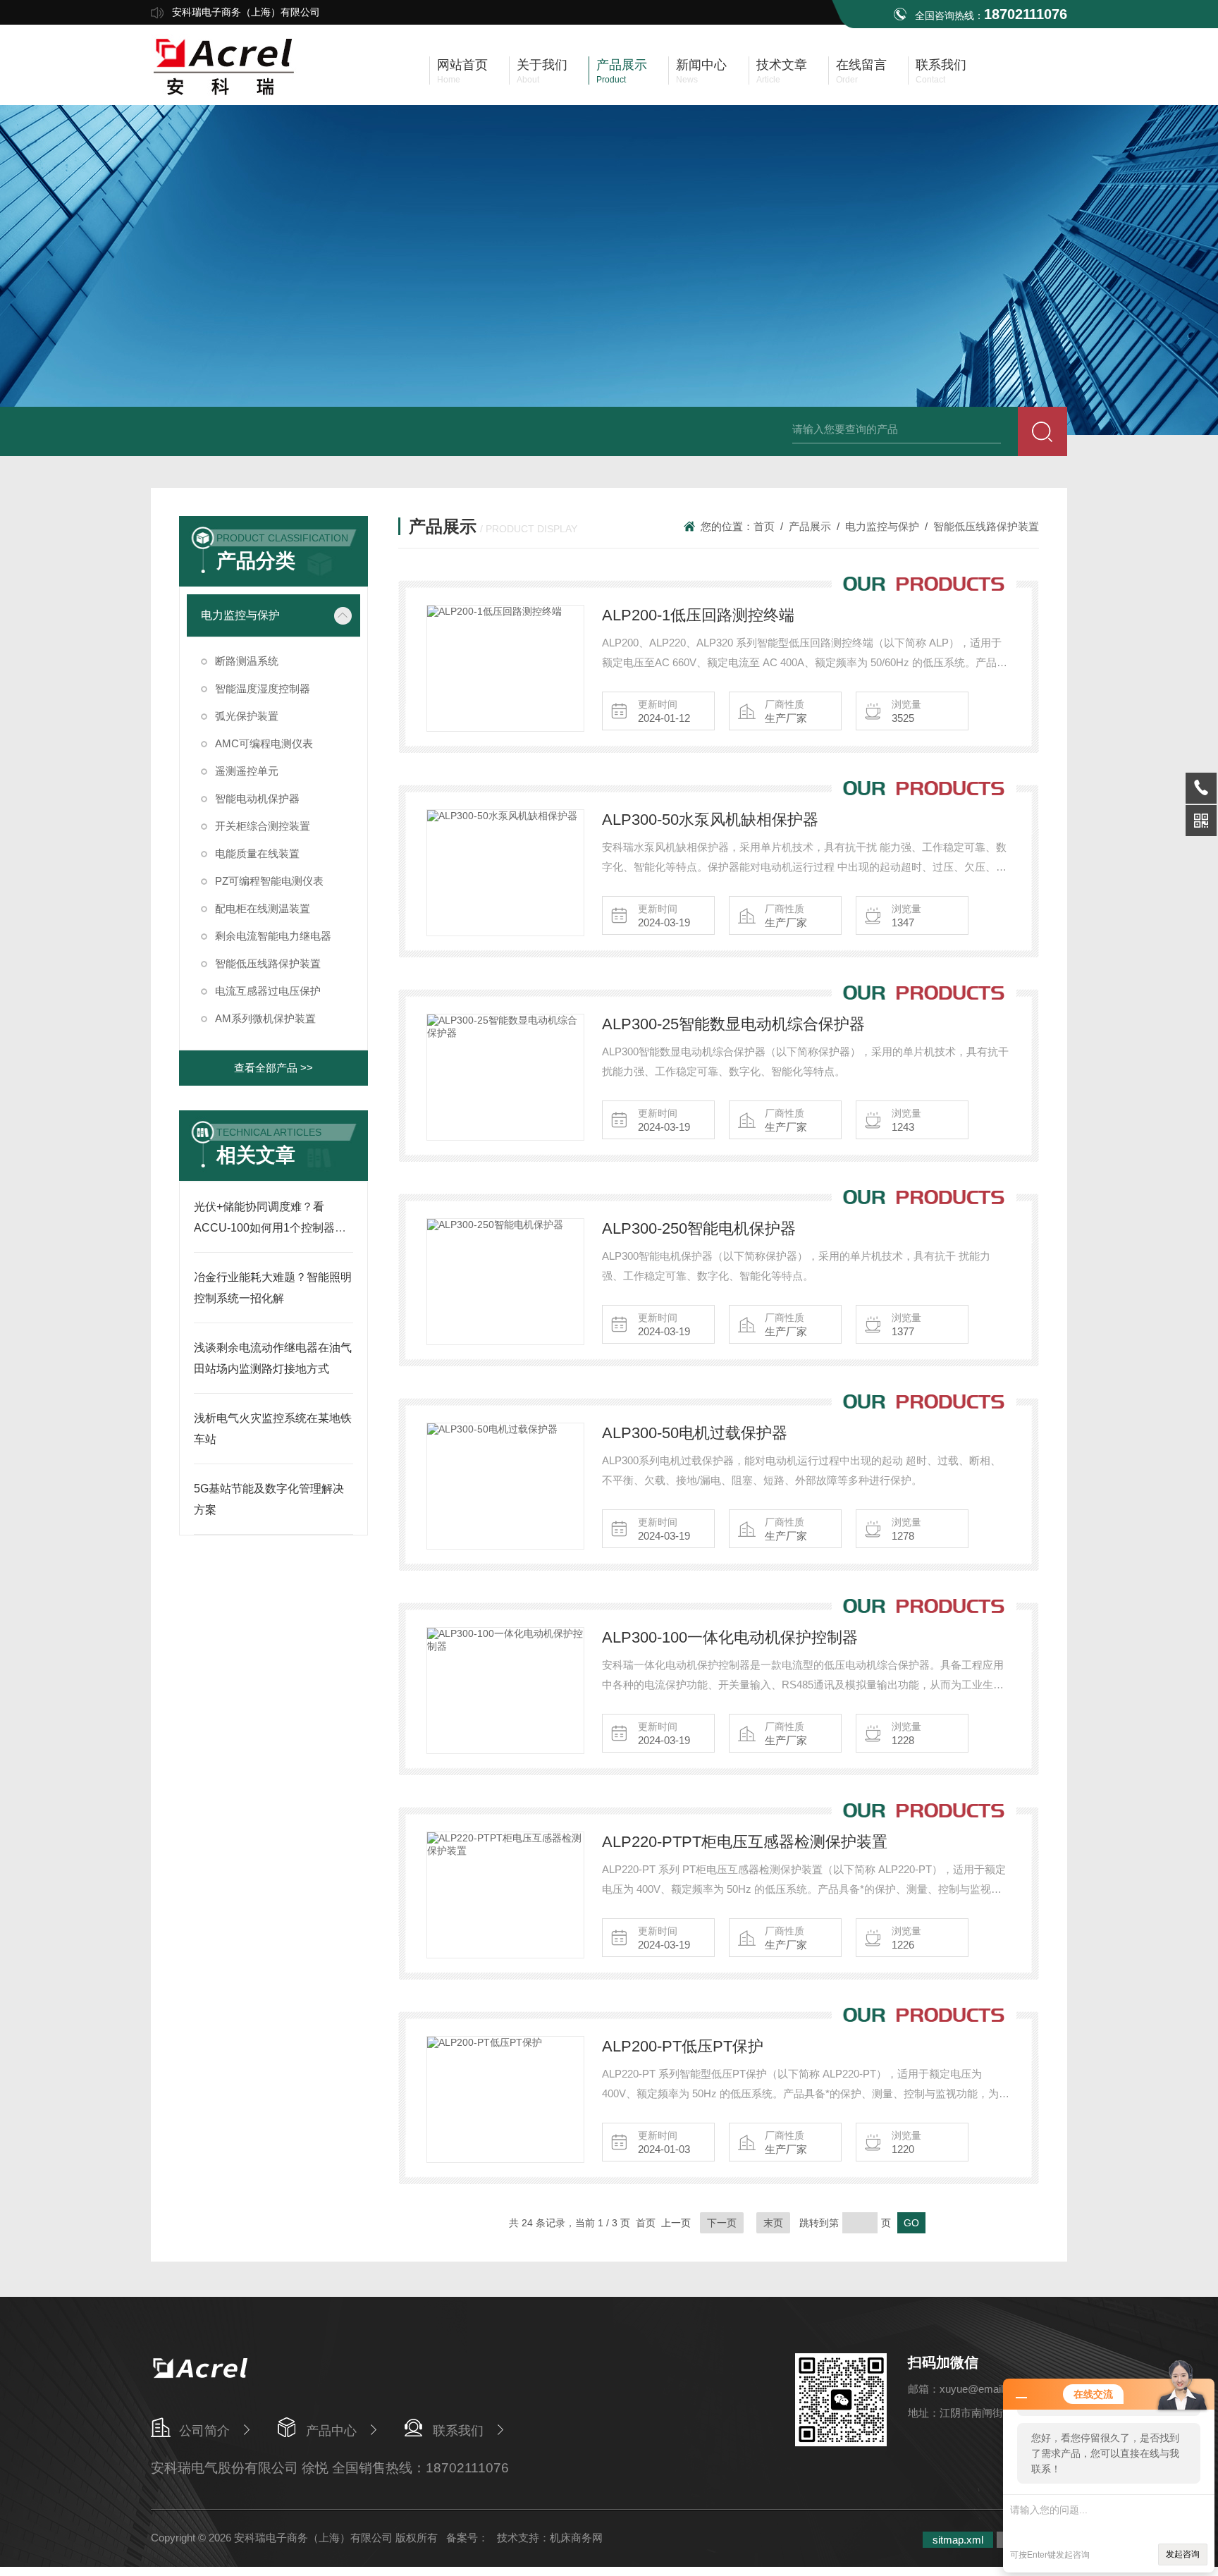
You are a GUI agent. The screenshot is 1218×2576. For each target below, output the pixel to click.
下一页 (722, 2223)
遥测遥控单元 (247, 771)
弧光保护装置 (247, 716)
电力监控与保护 (240, 615)
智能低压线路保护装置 (268, 963)
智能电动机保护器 (257, 798)
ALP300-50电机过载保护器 (695, 1433)
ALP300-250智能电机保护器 (699, 1228)
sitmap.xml (958, 2540)
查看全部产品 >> (273, 1068)
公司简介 (204, 2431)
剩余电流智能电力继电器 (273, 936)
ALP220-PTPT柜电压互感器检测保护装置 (745, 1842)
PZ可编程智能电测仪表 (269, 881)
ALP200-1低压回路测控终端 (698, 615)
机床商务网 (576, 2538)
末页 (773, 2223)
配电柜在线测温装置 (263, 908)
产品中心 (331, 2431)
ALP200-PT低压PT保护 (683, 2046)
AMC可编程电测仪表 (264, 743)
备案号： (467, 2538)
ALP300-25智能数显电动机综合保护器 (733, 1024)
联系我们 (458, 2431)
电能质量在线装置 (257, 853)
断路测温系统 (247, 661)
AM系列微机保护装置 (265, 1018)
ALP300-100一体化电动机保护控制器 (730, 1637)
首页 (764, 526)
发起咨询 (1183, 2554)
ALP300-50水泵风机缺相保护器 (710, 820)
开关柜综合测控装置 (263, 826)
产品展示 (810, 526)
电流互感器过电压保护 (268, 991)
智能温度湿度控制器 (263, 688)
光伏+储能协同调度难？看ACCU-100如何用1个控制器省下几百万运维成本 (270, 1228)
